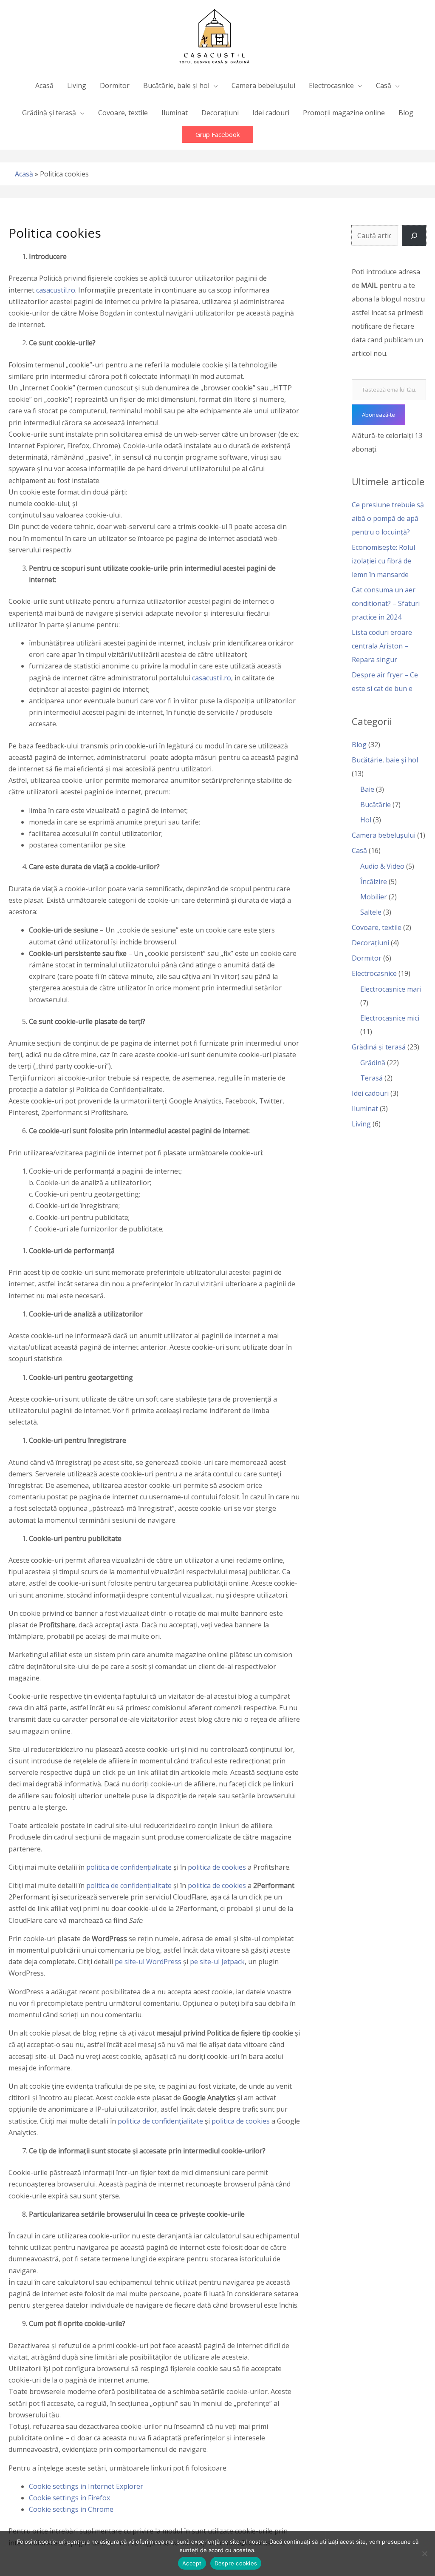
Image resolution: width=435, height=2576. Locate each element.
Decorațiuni (370, 943)
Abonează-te (379, 415)
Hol (366, 820)
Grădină (373, 1063)
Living (361, 1124)
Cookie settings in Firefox (69, 2498)
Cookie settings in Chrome (71, 2509)
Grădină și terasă (379, 1047)
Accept (192, 2563)
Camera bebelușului (384, 835)
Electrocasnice (374, 973)
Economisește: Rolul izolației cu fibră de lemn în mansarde (383, 561)
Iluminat (365, 1109)
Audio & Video (382, 866)
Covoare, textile (377, 927)
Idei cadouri (370, 1093)
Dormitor (367, 958)
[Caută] (414, 236)
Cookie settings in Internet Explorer (86, 2486)
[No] (424, 2553)
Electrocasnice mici (390, 1018)
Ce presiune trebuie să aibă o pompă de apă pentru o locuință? (388, 518)
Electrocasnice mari (391, 989)
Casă (359, 850)
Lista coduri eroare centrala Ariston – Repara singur (382, 646)
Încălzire (374, 881)
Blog (359, 745)
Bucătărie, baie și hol (385, 760)
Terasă (371, 1078)
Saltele (371, 912)
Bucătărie (376, 805)
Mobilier (374, 897)
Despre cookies (236, 2563)
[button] (217, 135)
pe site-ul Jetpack (217, 1962)
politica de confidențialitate (129, 1867)
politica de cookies (217, 1867)
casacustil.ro (56, 290)
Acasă (24, 174)
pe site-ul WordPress (148, 1962)
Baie (367, 789)
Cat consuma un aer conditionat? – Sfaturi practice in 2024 (386, 603)
